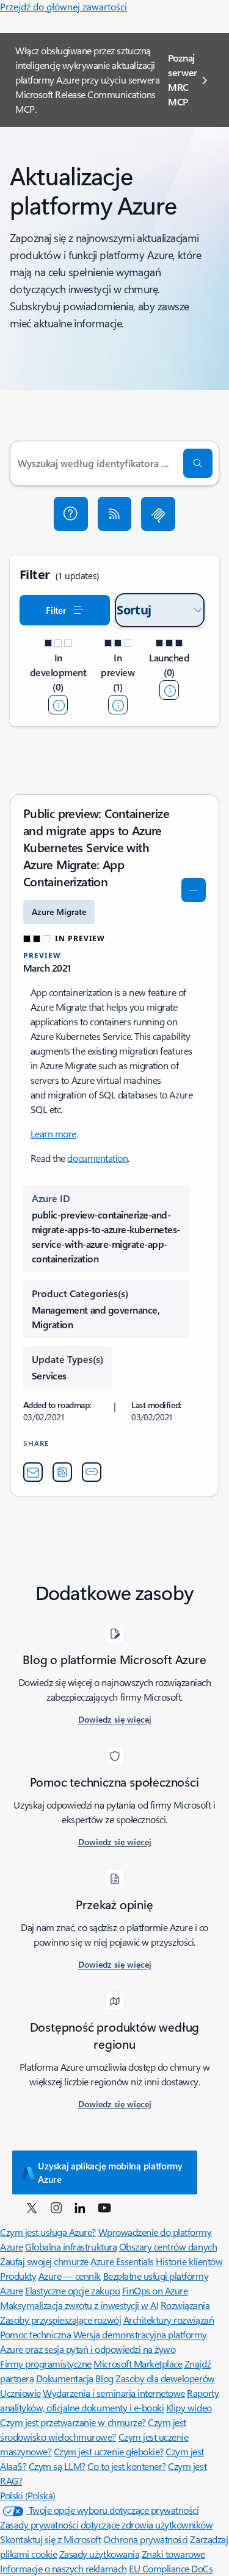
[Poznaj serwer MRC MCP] (158, 514)
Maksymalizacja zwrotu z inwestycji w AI (79, 2305)
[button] (71, 514)
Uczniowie (20, 2393)
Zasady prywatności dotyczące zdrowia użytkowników (106, 2524)
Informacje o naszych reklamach (64, 2568)
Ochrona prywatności (146, 2539)
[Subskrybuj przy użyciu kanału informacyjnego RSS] (115, 514)
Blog (104, 2378)
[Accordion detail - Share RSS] (62, 1472)
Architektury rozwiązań (169, 2320)
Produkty (18, 2276)
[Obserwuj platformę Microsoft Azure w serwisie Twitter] (32, 2207)
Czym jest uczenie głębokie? (109, 2451)
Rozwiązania (185, 2305)
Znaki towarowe (173, 2554)
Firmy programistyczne (46, 2364)
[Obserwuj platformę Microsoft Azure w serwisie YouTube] (104, 2207)
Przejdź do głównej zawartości (64, 6)
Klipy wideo (189, 2407)
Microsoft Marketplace (138, 2364)
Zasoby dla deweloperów (165, 2378)
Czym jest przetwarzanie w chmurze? (73, 2422)
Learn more (53, 1133)
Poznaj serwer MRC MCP (183, 80)
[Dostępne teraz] (169, 690)
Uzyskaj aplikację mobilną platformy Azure (110, 2172)
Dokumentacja (65, 2378)
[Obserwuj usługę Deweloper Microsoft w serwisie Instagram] (56, 2207)
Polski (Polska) (28, 2495)
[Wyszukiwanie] (198, 463)
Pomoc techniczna (35, 2334)
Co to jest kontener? (126, 2466)
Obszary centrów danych (168, 2247)
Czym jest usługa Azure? (48, 2232)
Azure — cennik (70, 2276)
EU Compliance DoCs (171, 2568)
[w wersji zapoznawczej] (118, 705)
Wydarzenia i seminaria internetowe (114, 2393)
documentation (97, 1158)
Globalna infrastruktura (71, 2247)
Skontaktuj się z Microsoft (51, 2539)
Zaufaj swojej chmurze (44, 2261)
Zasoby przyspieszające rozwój (60, 2320)
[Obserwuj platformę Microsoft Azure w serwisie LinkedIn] (80, 2207)
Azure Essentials (122, 2261)
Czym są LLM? (57, 2466)
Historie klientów (189, 2261)
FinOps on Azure (155, 2290)
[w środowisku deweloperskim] (58, 705)
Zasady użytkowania (99, 2554)
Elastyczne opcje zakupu (72, 2290)
